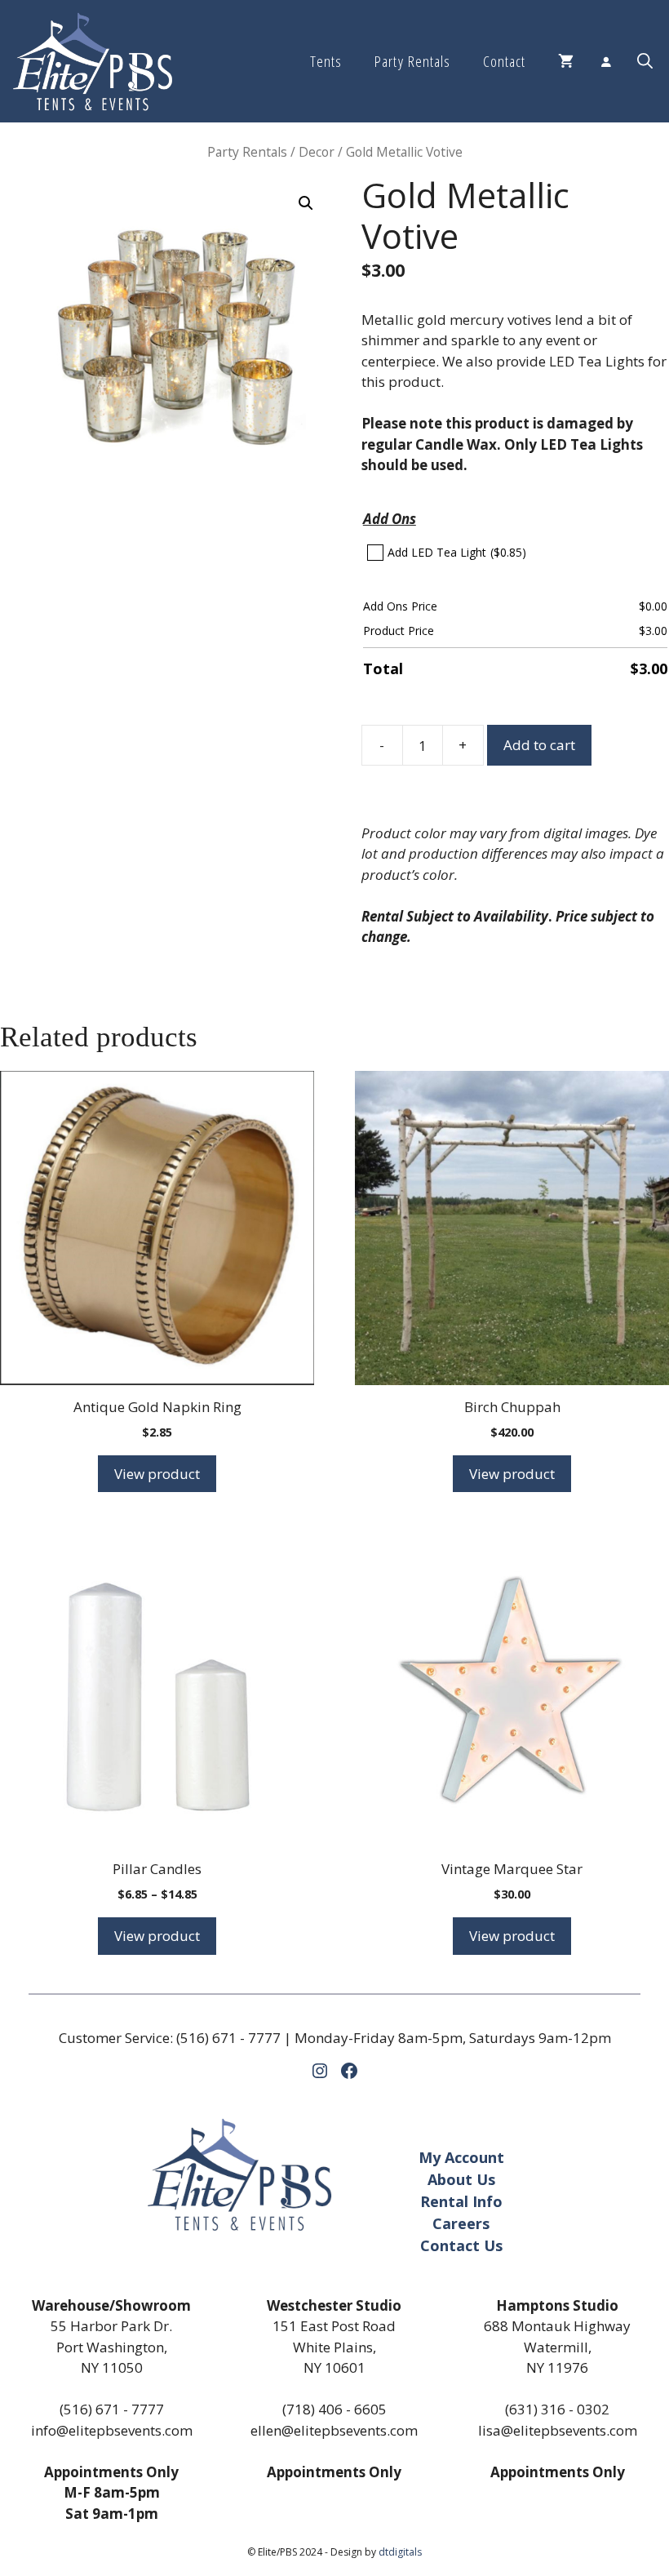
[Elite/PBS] (93, 61)
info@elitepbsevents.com (112, 2430)
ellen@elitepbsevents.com (334, 2430)
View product (157, 1474)
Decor (317, 152)
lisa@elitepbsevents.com (558, 2430)
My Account (461, 2157)
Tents (326, 61)
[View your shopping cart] (566, 61)
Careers (461, 2223)
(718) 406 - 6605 (334, 2409)
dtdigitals (400, 2552)
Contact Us (461, 2245)
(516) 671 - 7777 (228, 2038)
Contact (504, 61)
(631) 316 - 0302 (557, 2409)
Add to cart (539, 745)
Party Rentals (412, 61)
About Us (461, 2179)
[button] (645, 61)
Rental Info (461, 2201)
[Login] (605, 61)
